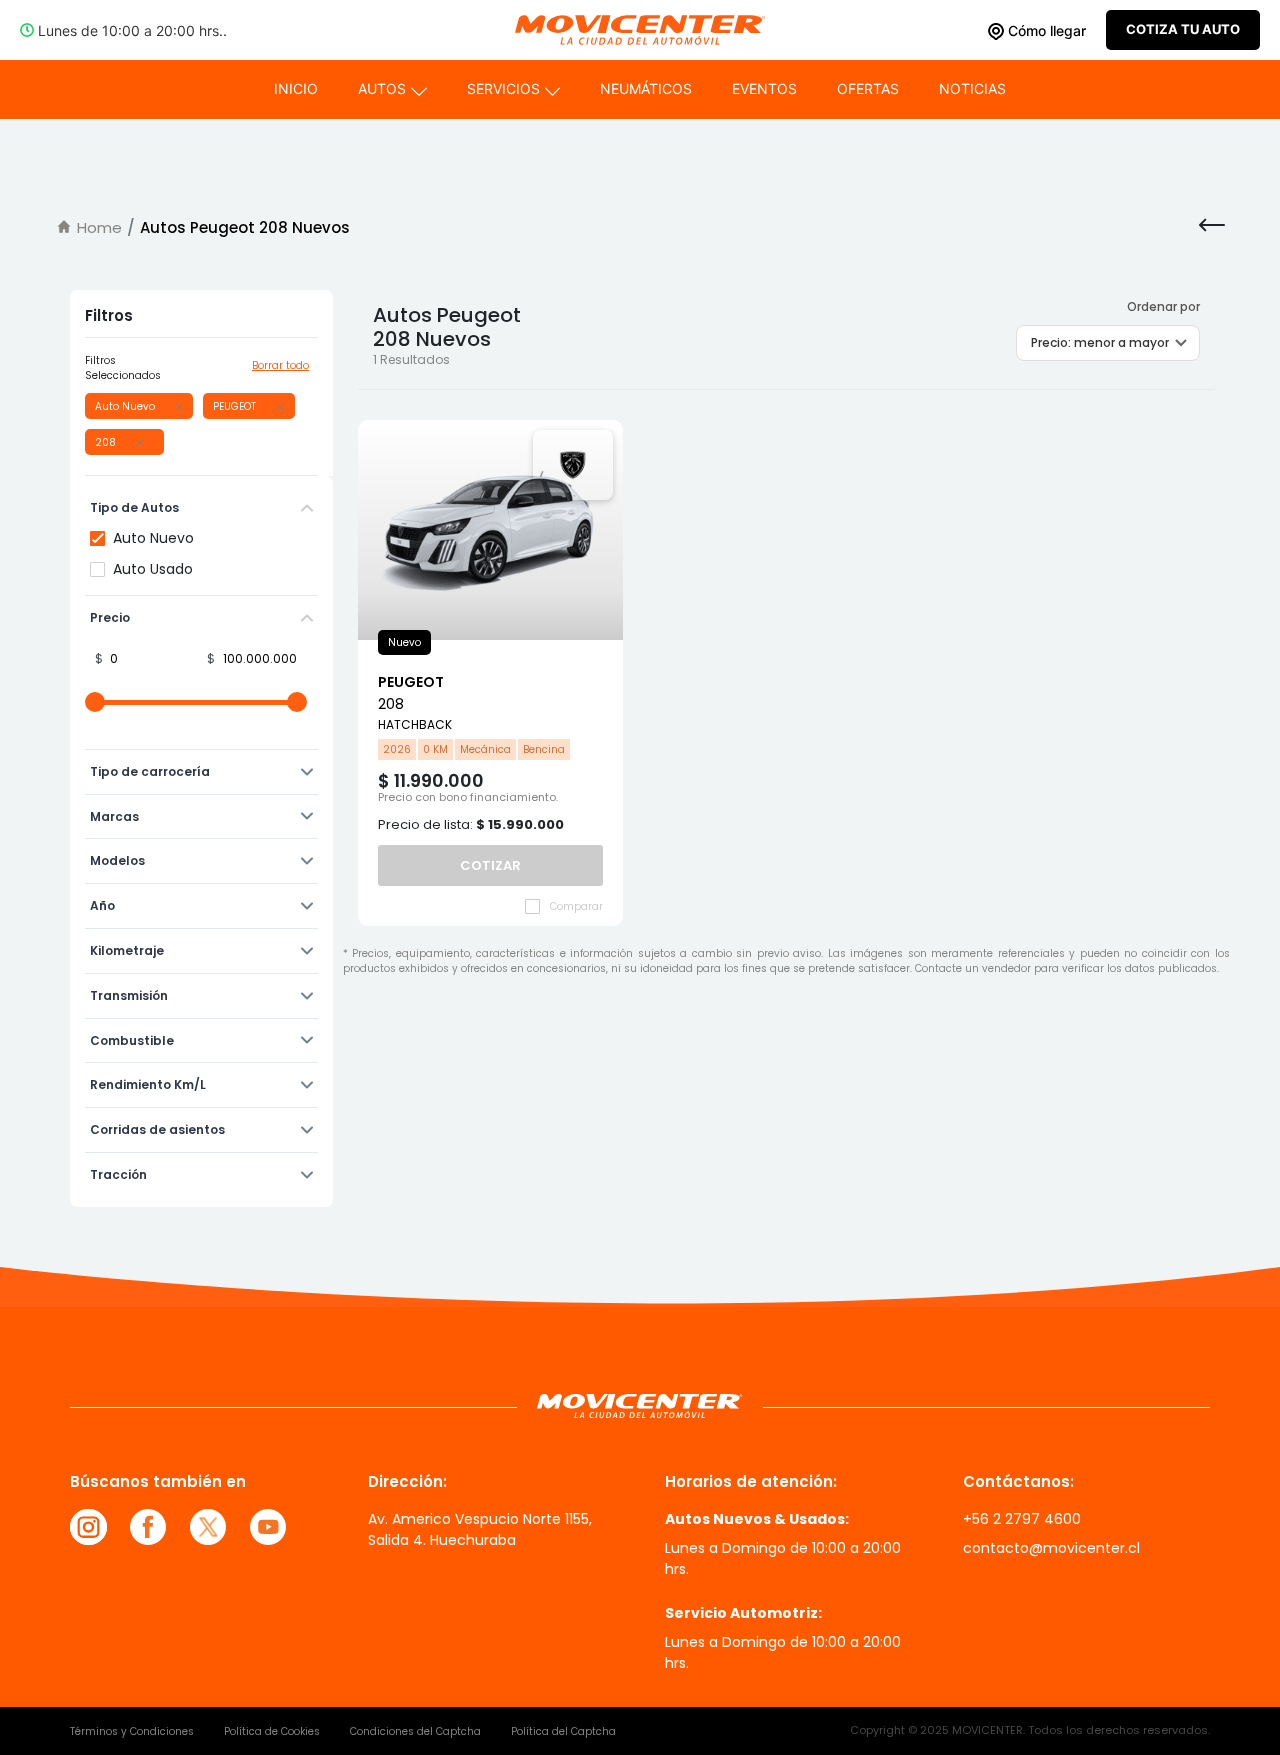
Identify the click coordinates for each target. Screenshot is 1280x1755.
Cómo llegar (1045, 30)
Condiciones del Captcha (415, 1731)
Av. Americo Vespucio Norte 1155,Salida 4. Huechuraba (480, 1529)
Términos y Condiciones (132, 1731)
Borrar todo (280, 365)
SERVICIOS (503, 88)
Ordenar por (1163, 306)
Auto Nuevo (153, 538)
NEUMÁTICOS (646, 88)
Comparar (576, 906)
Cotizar (490, 865)
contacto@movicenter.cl (1051, 1548)
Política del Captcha (563, 1731)
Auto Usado (153, 569)
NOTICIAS (972, 88)
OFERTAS (868, 88)
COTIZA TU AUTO (1183, 29)
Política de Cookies (272, 1731)
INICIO (296, 88)
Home (99, 227)
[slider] (95, 702)
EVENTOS (764, 88)
